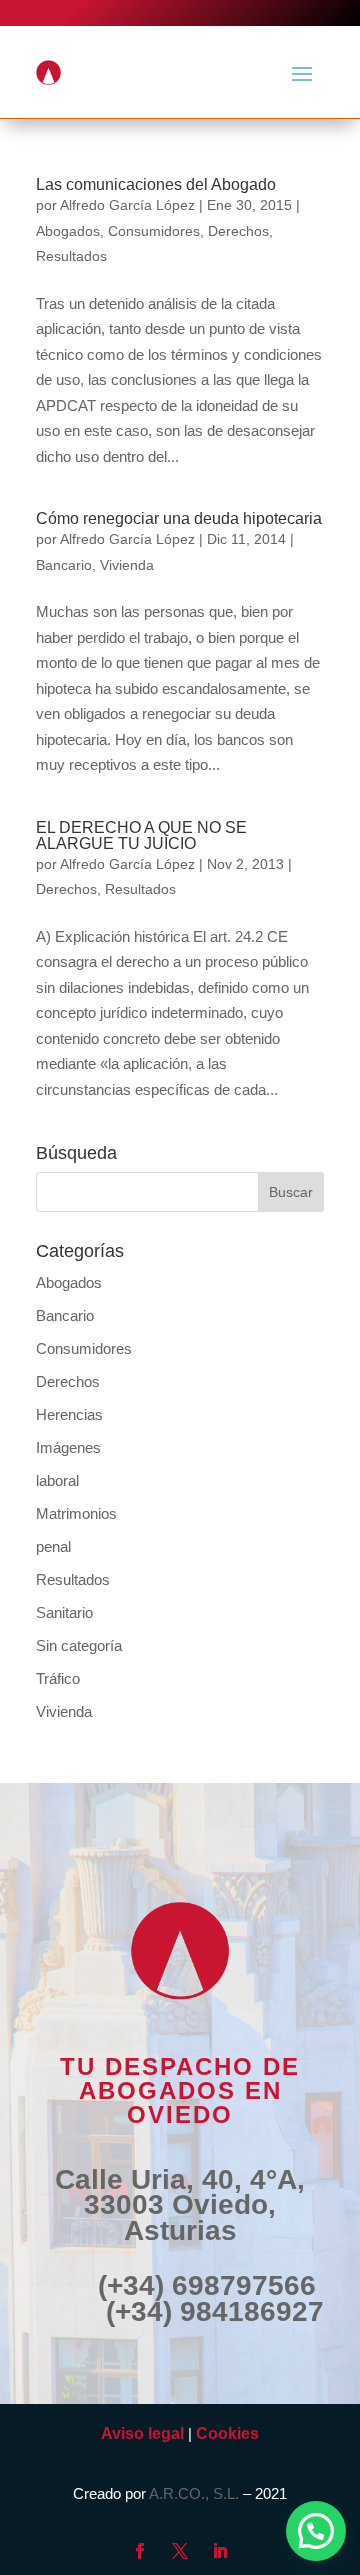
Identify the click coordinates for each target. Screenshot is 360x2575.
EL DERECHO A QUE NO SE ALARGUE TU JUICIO (141, 835)
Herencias (69, 1414)
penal (53, 1546)
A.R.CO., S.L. (194, 2493)
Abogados (68, 231)
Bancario (64, 565)
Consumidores (154, 231)
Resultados (71, 256)
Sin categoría (79, 1645)
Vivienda (127, 565)
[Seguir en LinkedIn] (220, 2551)
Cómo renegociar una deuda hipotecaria (179, 518)
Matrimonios (76, 1513)
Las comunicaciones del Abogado (156, 184)
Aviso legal (142, 2433)
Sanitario (64, 1612)
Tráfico (58, 1678)
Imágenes (68, 1447)
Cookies (227, 2433)
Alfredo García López (127, 205)
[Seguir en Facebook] (140, 2551)
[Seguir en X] (180, 2551)
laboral (57, 1480)
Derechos (238, 231)
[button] (316, 2531)
